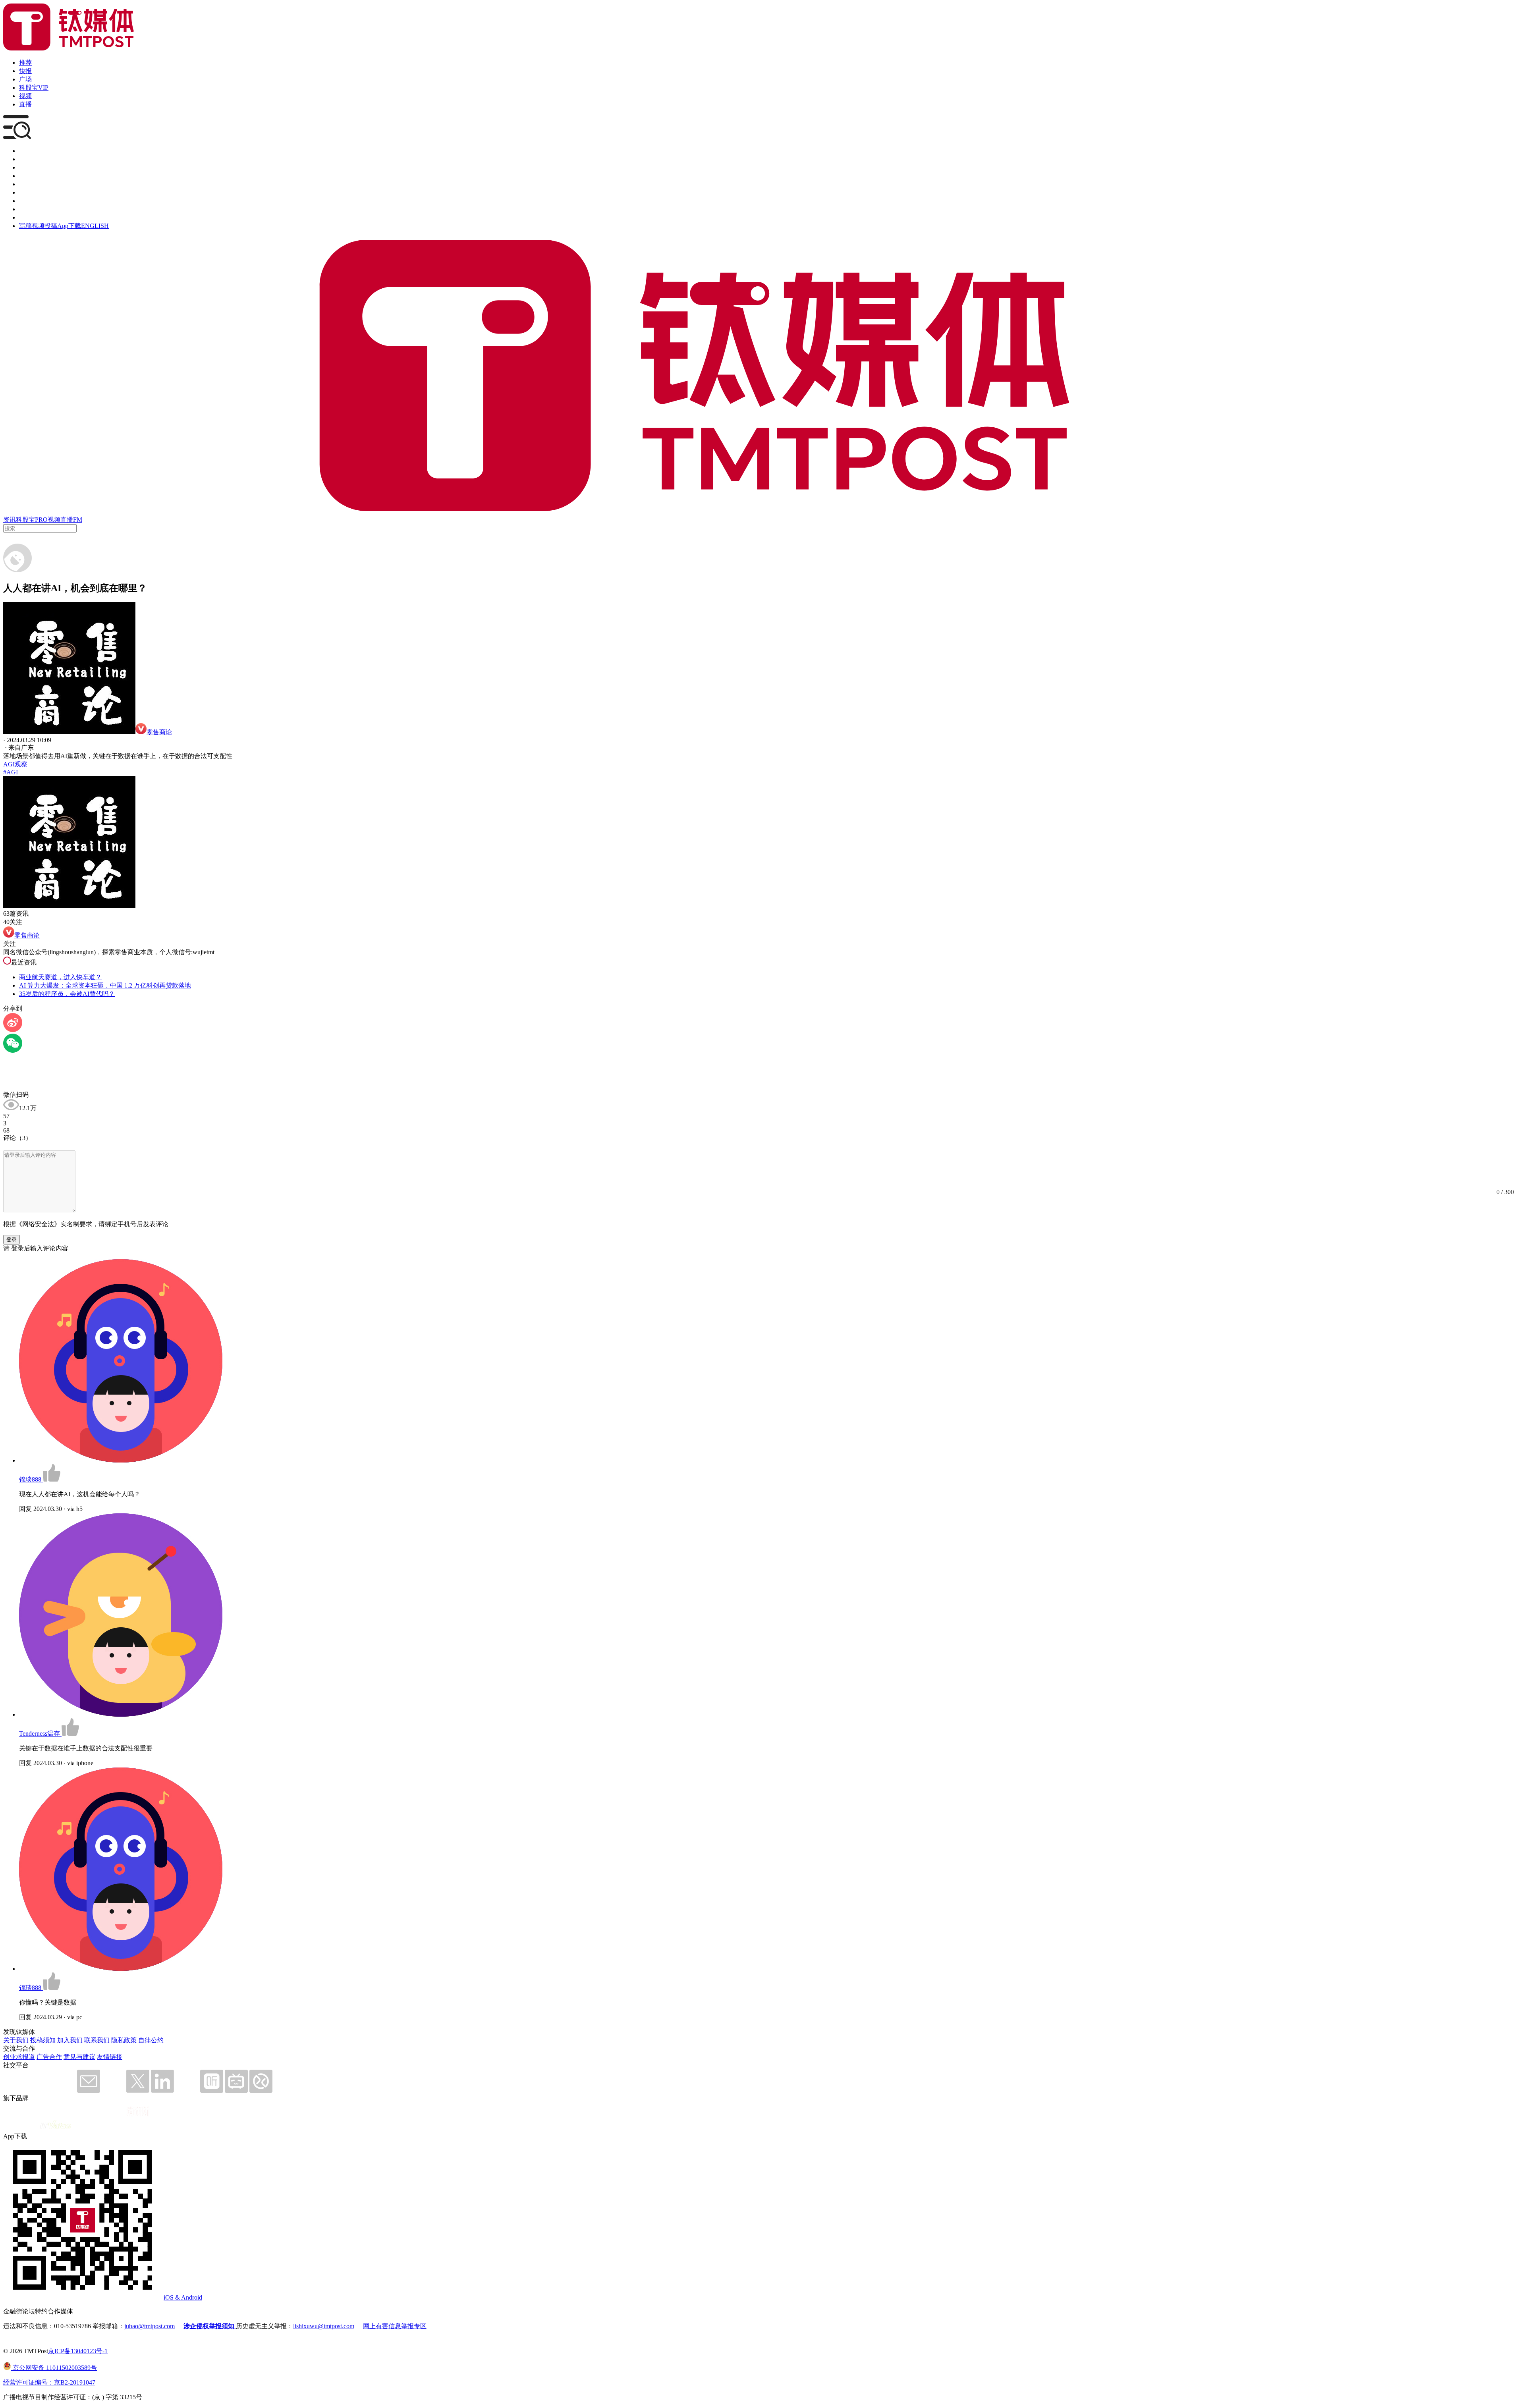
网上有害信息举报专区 (395, 2326)
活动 (25, 184)
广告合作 (49, 2057)
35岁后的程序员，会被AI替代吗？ (67, 994)
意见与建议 (79, 2057)
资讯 (10, 520)
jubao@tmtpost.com (150, 2326)
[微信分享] (13, 1051)
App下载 (69, 226)
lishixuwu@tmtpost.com (324, 2326)
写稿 (25, 226)
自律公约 (151, 2040)
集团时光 (32, 201)
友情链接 (110, 2057)
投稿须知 (43, 2040)
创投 (25, 167)
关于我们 (16, 2040)
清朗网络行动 (38, 217)
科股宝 (25, 520)
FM (78, 520)
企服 (25, 159)
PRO (41, 520)
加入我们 (70, 2040)
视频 (25, 96)
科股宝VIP (34, 88)
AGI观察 (15, 764)
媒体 (25, 151)
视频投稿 (44, 226)
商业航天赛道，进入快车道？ (60, 977)
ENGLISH (95, 226)
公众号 (29, 209)
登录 (12, 1240)
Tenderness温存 (40, 1734)
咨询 (25, 176)
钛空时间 (32, 192)
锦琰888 (31, 1479)
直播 (25, 104)
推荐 (25, 63)
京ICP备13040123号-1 (78, 2351)
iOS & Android (183, 2297)
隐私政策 (124, 2040)
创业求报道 (19, 2057)
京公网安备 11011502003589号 (54, 2368)
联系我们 (97, 2040)
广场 (25, 79)
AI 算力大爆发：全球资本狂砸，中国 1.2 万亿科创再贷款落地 (105, 985)
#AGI (11, 772)
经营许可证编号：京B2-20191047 (49, 2382)
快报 (25, 71)
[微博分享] (13, 1030)
